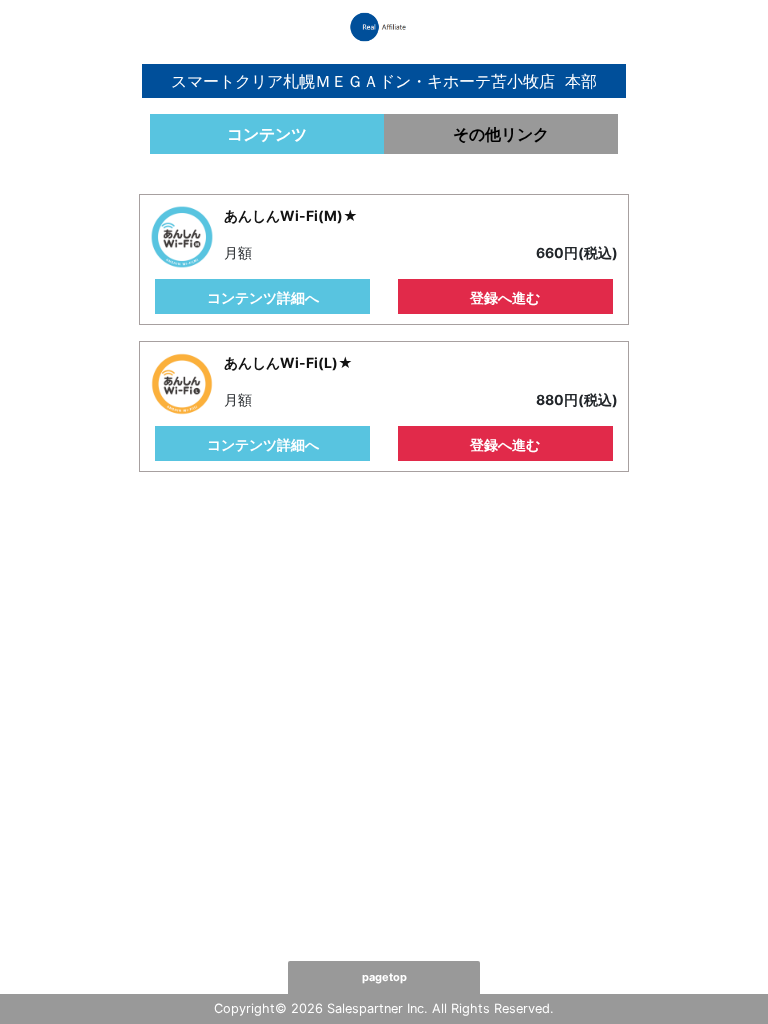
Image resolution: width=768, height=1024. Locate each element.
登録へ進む (505, 297)
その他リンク (501, 134)
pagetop (384, 977)
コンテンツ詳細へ (263, 297)
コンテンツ (267, 134)
